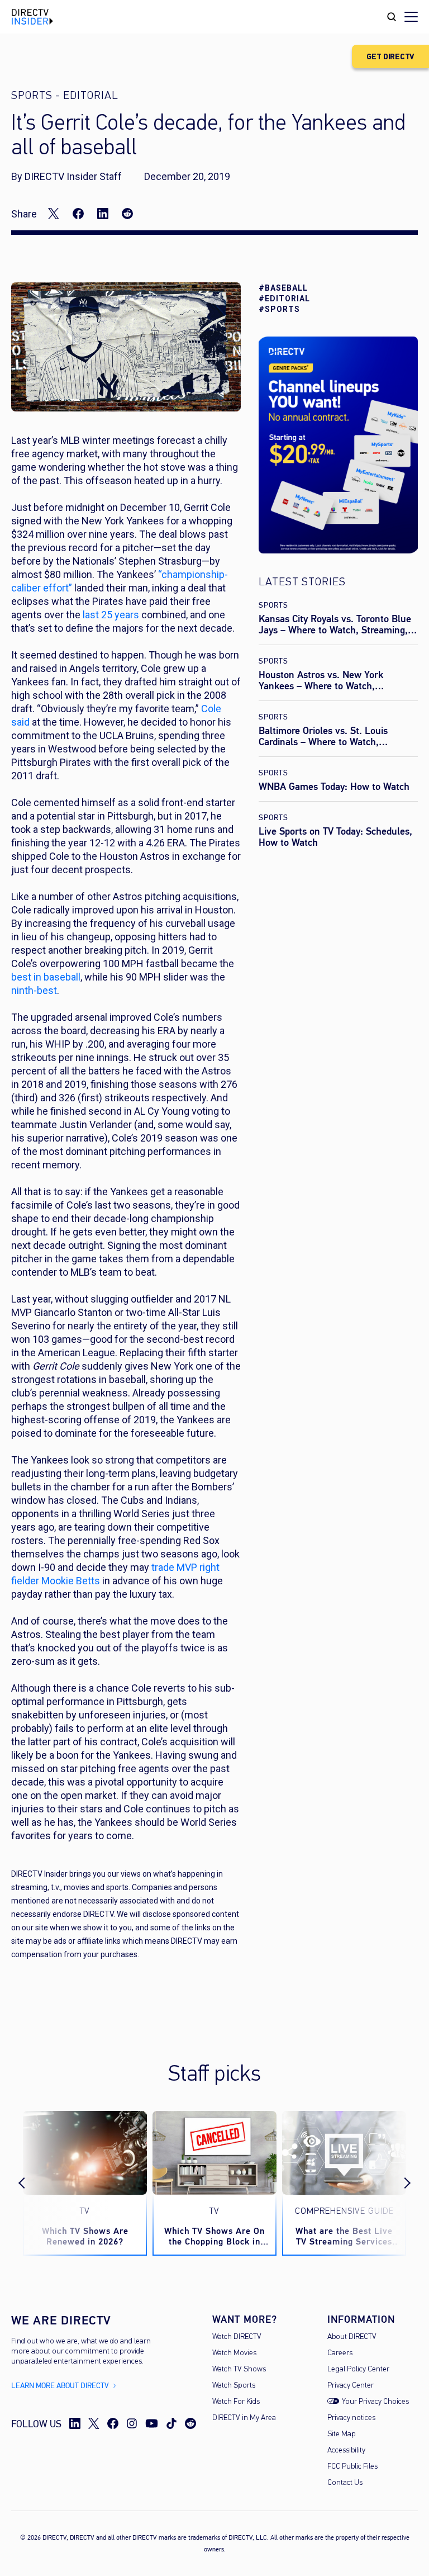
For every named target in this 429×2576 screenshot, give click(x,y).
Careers (340, 2353)
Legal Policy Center (358, 2369)
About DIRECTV (352, 2337)
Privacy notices (351, 2418)
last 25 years (111, 615)
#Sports (279, 309)
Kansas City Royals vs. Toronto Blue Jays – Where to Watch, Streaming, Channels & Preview (335, 630)
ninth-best (34, 990)
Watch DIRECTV (237, 2337)
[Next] (398, 2184)
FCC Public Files (352, 2467)
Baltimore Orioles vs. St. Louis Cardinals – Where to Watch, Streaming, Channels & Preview (326, 742)
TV (85, 2212)
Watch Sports (234, 2386)
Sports (273, 605)
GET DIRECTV (390, 57)
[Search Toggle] (392, 17)
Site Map (342, 2434)
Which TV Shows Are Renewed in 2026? (85, 2236)
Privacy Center (351, 2386)
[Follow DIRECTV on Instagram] (132, 2423)
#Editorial (284, 299)
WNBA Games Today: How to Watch (334, 787)
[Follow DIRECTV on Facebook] (113, 2423)
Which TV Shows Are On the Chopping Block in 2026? (214, 2236)
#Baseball (283, 288)
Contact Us (345, 2483)
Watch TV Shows (239, 2369)
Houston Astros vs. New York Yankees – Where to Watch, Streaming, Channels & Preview (326, 686)
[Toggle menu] (411, 17)
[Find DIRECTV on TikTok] (171, 2423)
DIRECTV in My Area (244, 2418)
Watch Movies (234, 2353)
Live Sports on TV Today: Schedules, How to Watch (335, 837)
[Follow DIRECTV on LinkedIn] (75, 2423)
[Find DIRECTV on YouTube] (152, 2423)
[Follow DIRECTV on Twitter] (94, 2423)
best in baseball (46, 977)
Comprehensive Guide (344, 2212)
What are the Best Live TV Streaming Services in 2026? (344, 2236)
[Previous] (31, 2184)
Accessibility (346, 2450)
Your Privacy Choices (375, 2402)
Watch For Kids (236, 2402)
